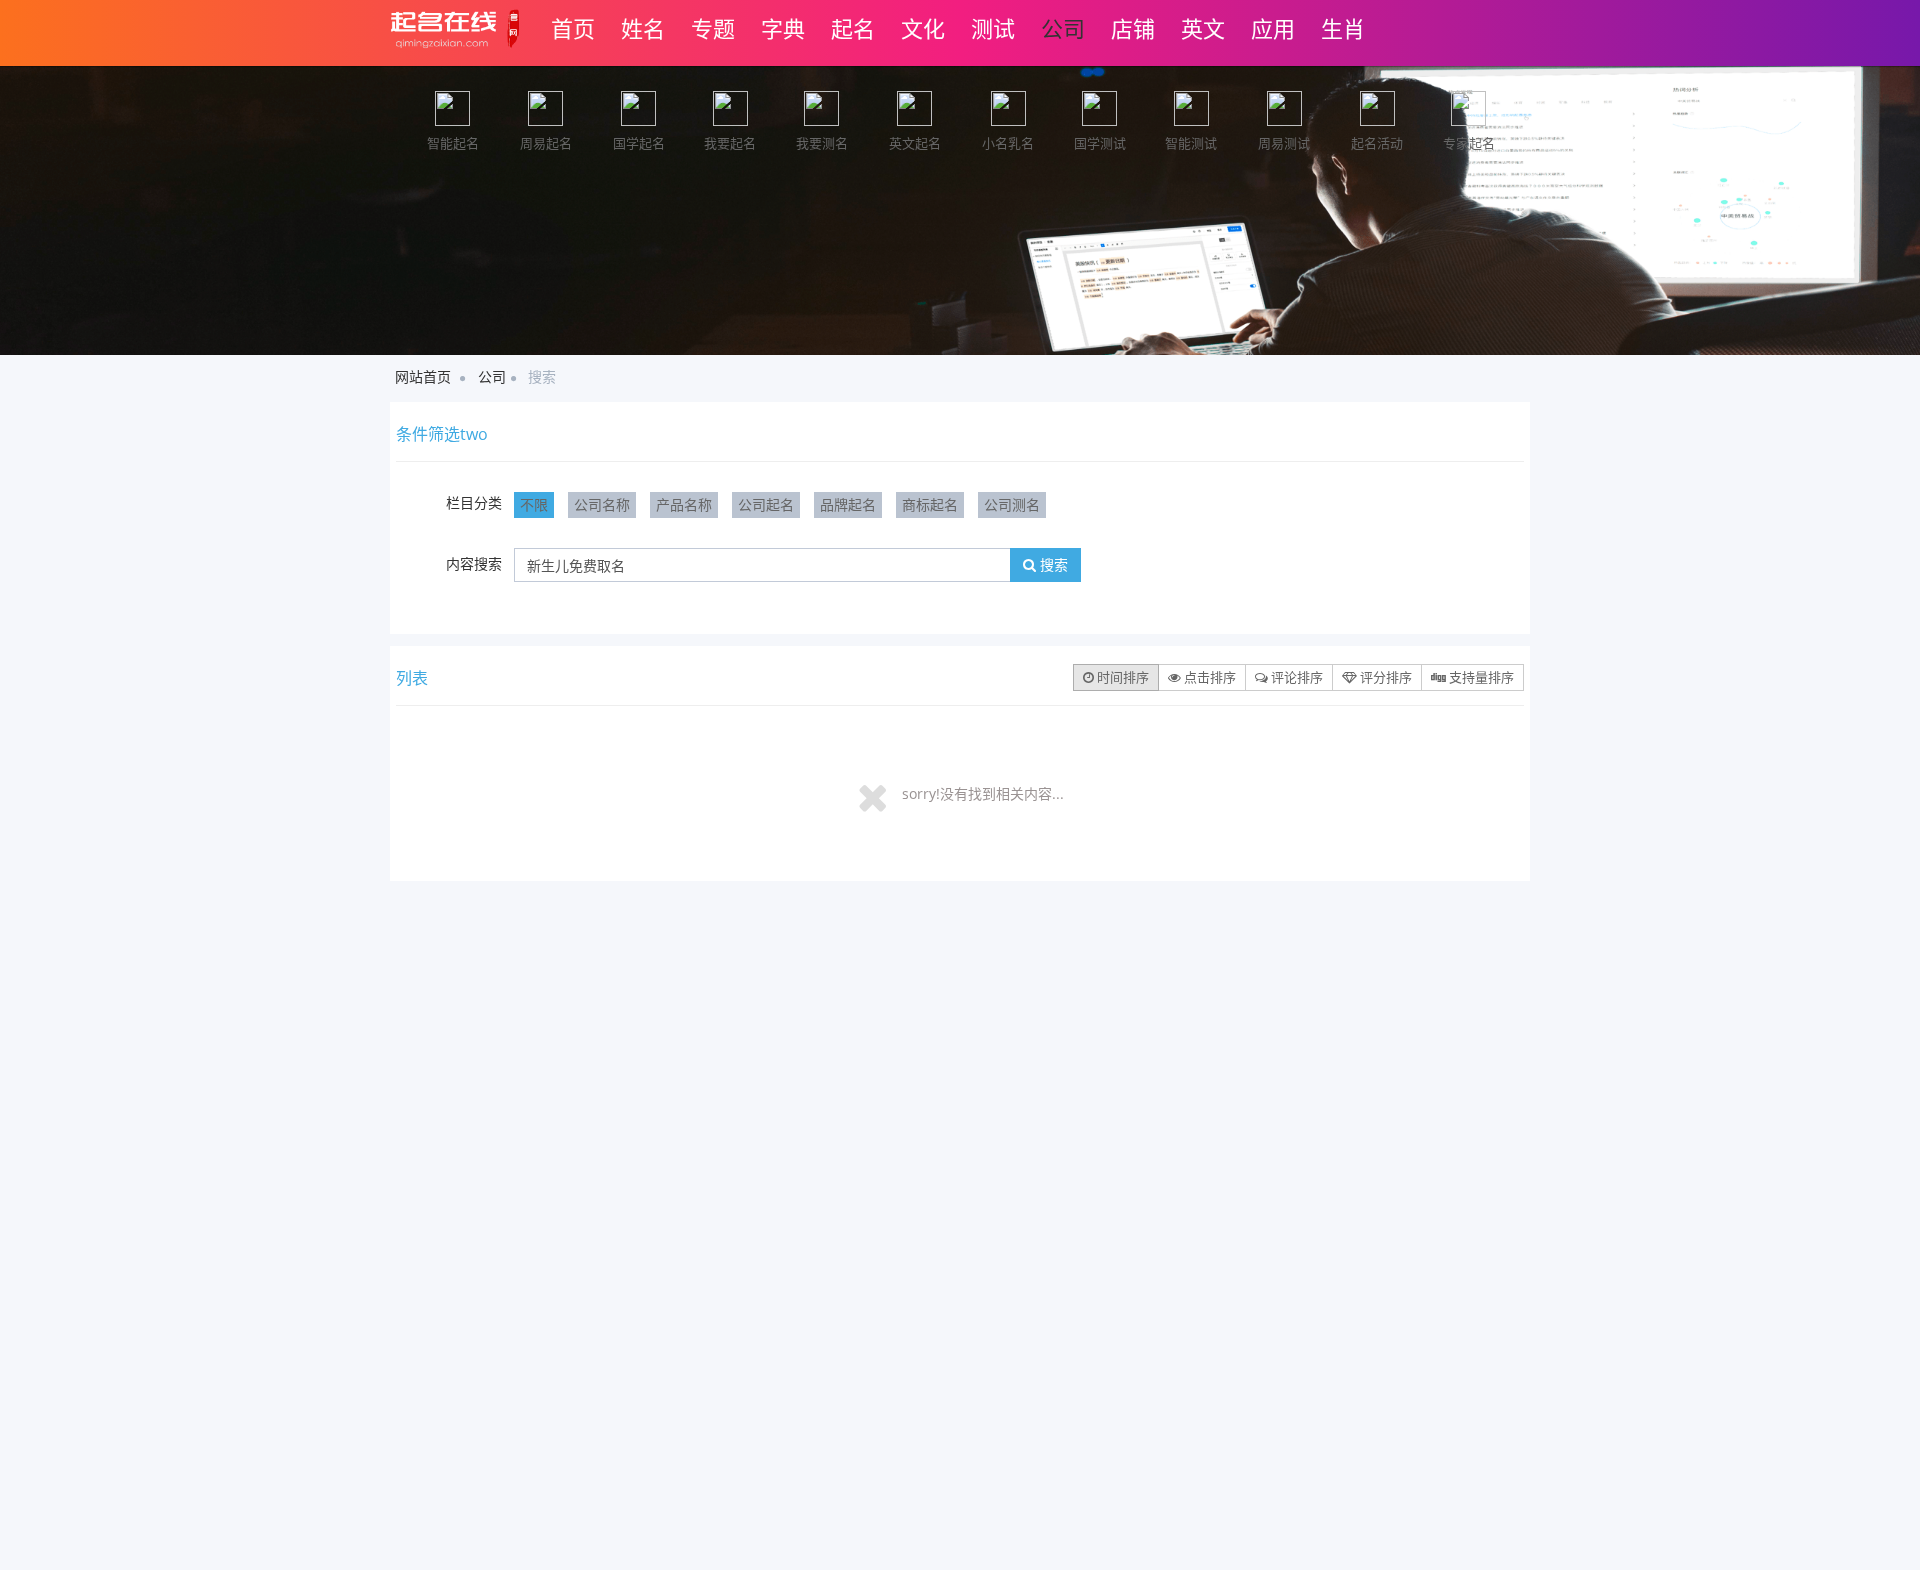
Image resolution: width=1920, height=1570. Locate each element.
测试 (993, 28)
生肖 (1343, 28)
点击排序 (1208, 677)
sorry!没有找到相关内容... (983, 793)
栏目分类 (474, 502)
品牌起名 (848, 504)
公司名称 (602, 504)
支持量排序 (1480, 677)
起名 (853, 28)
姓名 (643, 28)
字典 (783, 28)
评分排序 (1384, 677)
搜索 (1052, 564)
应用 (1273, 28)
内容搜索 (474, 563)
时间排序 (1121, 677)
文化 (923, 28)
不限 (534, 504)
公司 (1063, 28)
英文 (1203, 28)
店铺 (1133, 28)
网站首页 (423, 376)
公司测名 (1012, 504)
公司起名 (766, 504)
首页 (573, 28)
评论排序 (1295, 677)
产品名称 (684, 504)
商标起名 (930, 504)
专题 (713, 28)
